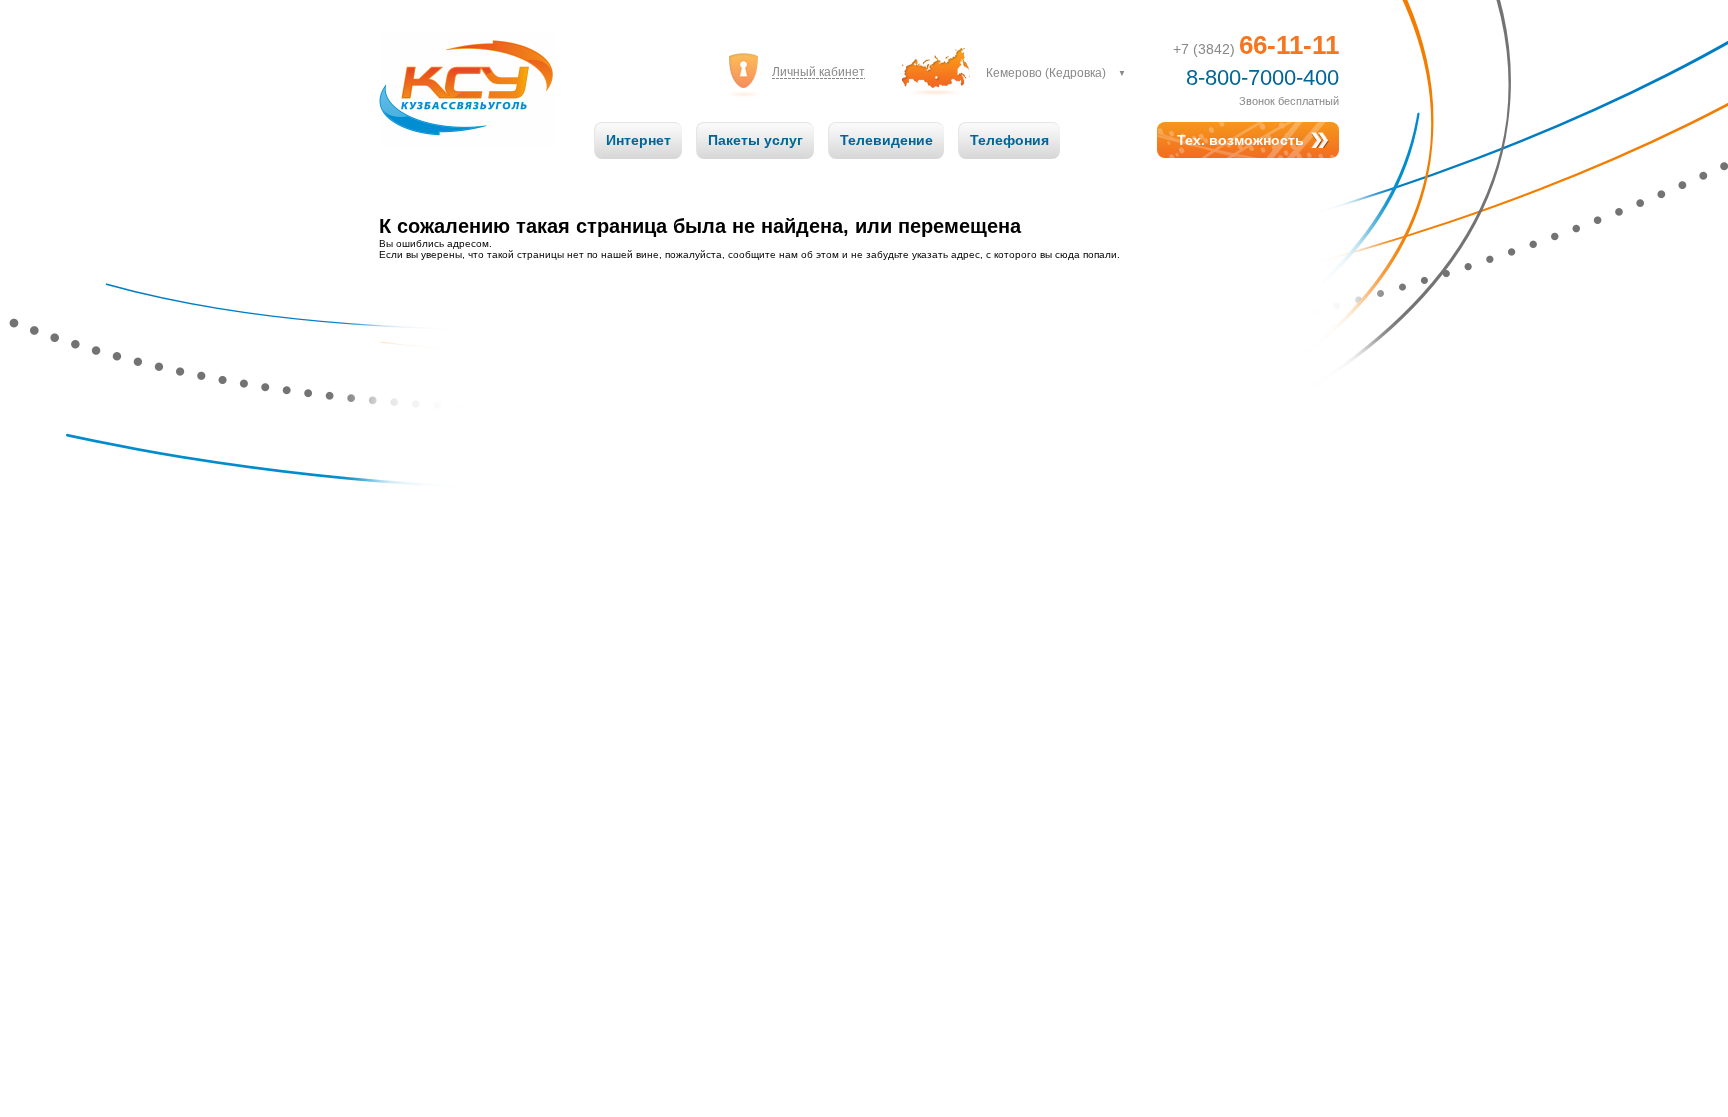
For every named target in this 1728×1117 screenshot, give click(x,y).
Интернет (638, 140)
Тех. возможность (1240, 140)
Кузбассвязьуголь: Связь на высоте (466, 68)
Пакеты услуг (755, 140)
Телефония (1009, 140)
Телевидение (886, 140)
